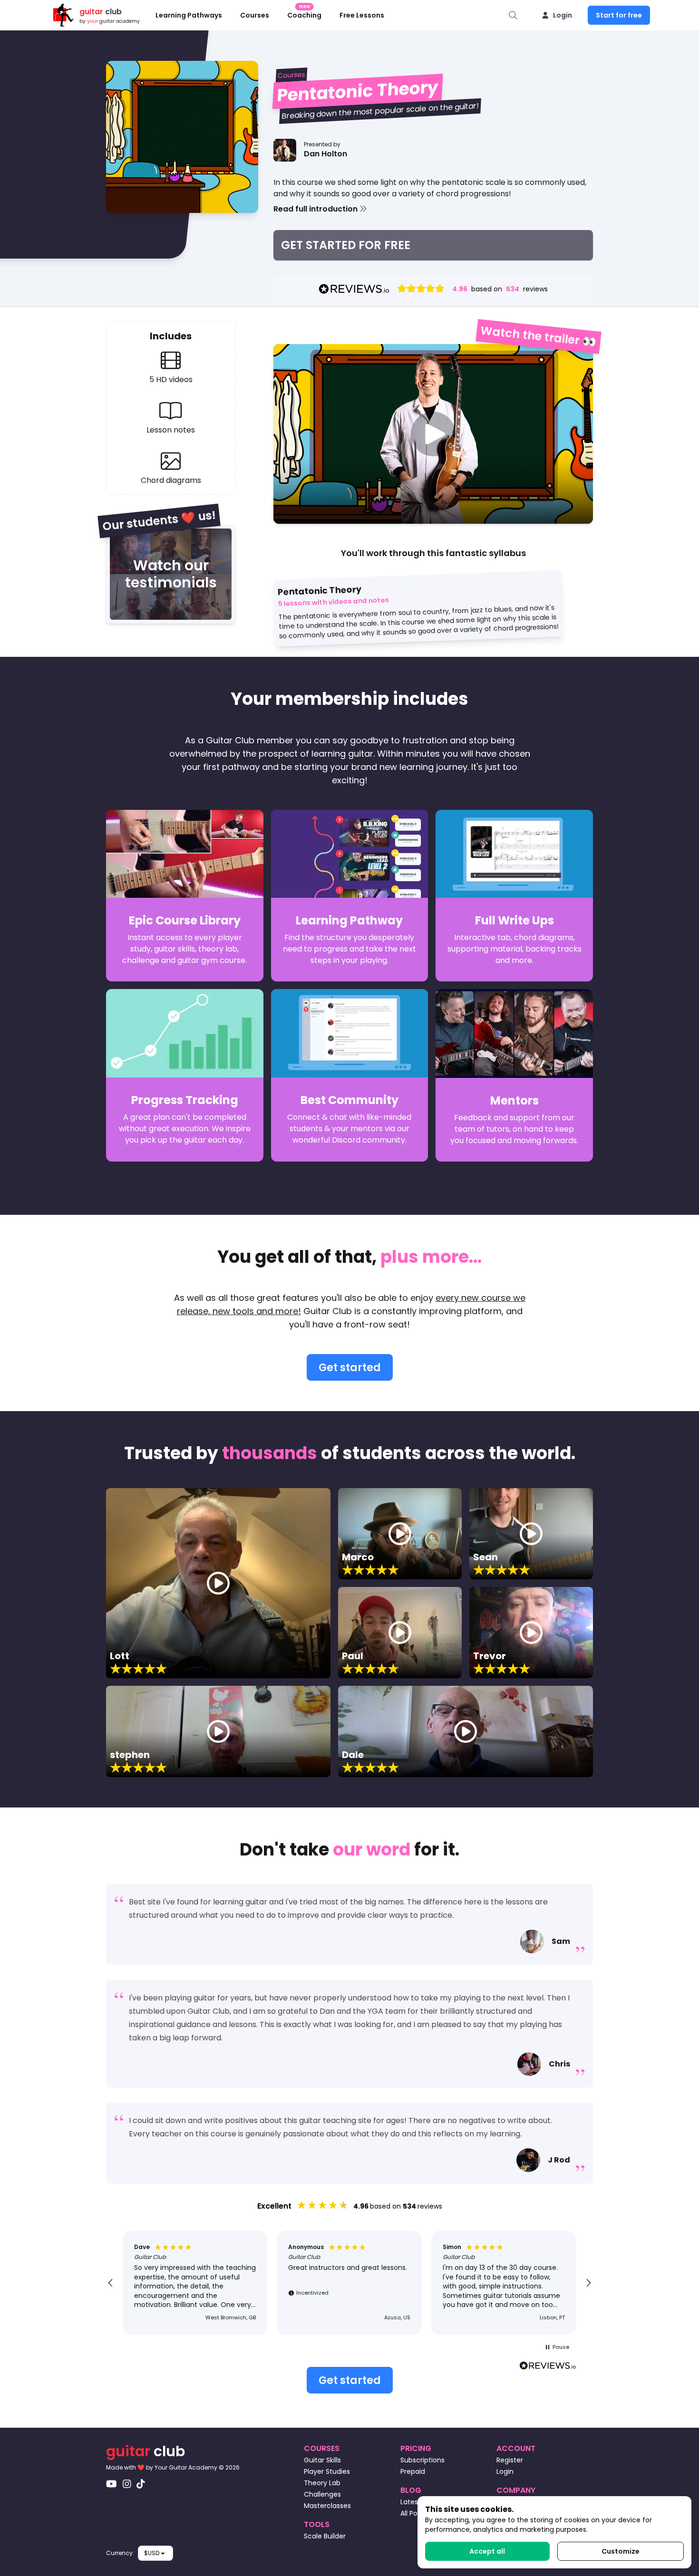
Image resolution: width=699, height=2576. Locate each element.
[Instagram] (127, 2484)
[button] (433, 209)
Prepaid (413, 2471)
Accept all (487, 2551)
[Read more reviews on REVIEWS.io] (548, 2367)
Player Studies (327, 2471)
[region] (349, 2283)
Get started (350, 1368)
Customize (621, 2551)
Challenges (322, 2494)
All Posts (414, 2513)
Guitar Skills (322, 2460)
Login (563, 15)
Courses (255, 15)
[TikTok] (141, 2484)
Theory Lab (322, 2483)
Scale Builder (325, 2536)
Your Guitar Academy (186, 2467)
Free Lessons (362, 15)
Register (510, 2460)
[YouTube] (112, 2484)
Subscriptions (422, 2460)
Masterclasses (327, 2506)
